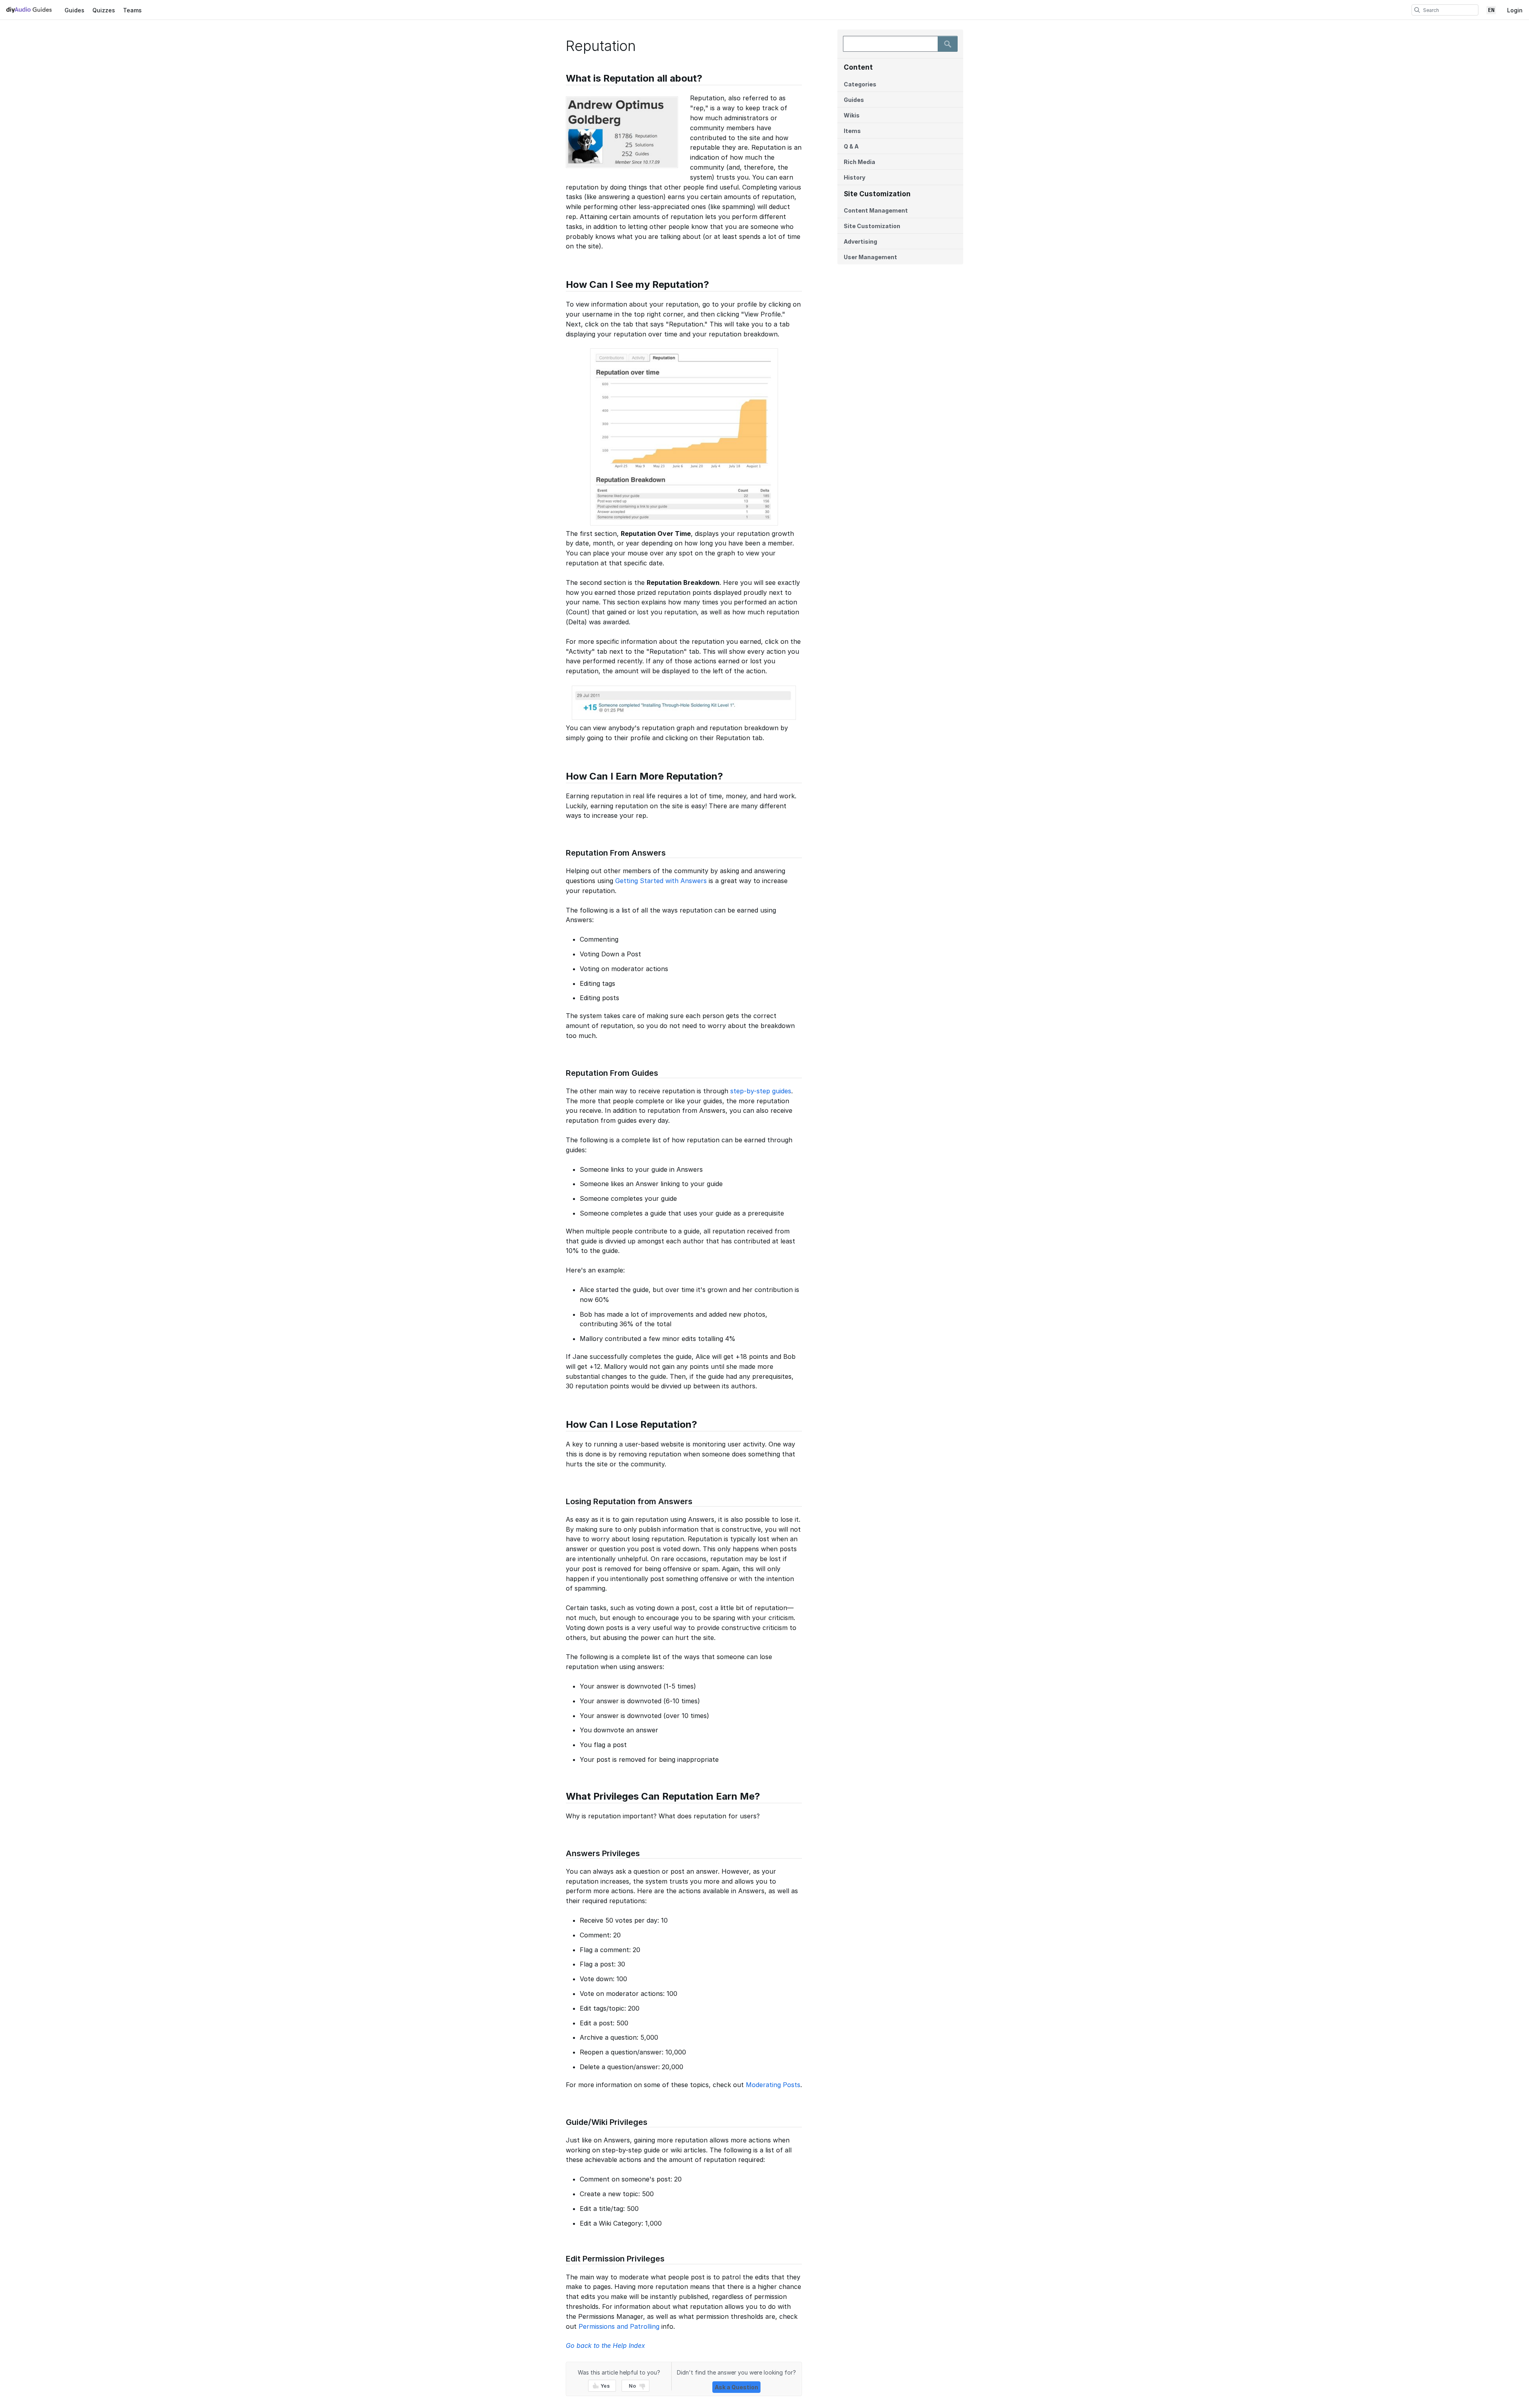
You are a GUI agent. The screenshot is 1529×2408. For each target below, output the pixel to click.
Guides (74, 10)
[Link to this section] (562, 79)
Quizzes (104, 10)
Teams (132, 10)
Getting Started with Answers (661, 881)
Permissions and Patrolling (619, 2326)
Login (1515, 10)
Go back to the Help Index (605, 2345)
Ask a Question (736, 2387)
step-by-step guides (761, 1091)
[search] (1417, 10)
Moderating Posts (773, 2085)
